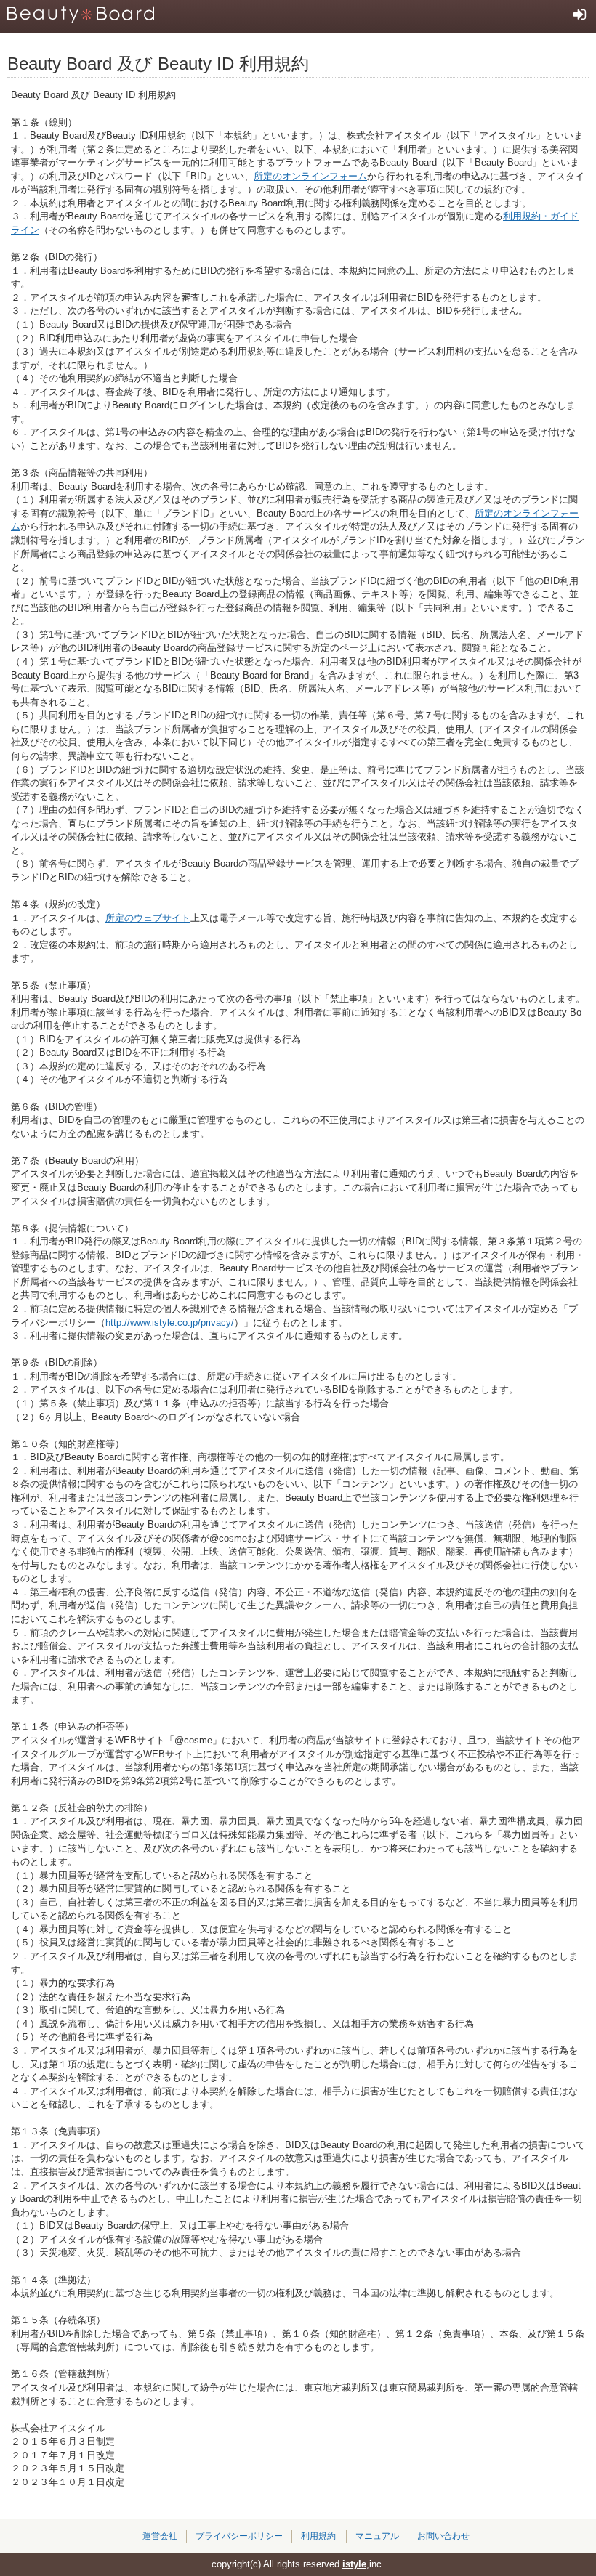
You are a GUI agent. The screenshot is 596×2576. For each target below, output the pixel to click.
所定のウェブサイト (148, 918)
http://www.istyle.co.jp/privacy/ (170, 1323)
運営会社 (160, 2536)
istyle (354, 2564)
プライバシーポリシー (239, 2536)
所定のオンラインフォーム (310, 176)
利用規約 (318, 2536)
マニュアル (377, 2536)
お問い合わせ (443, 2536)
